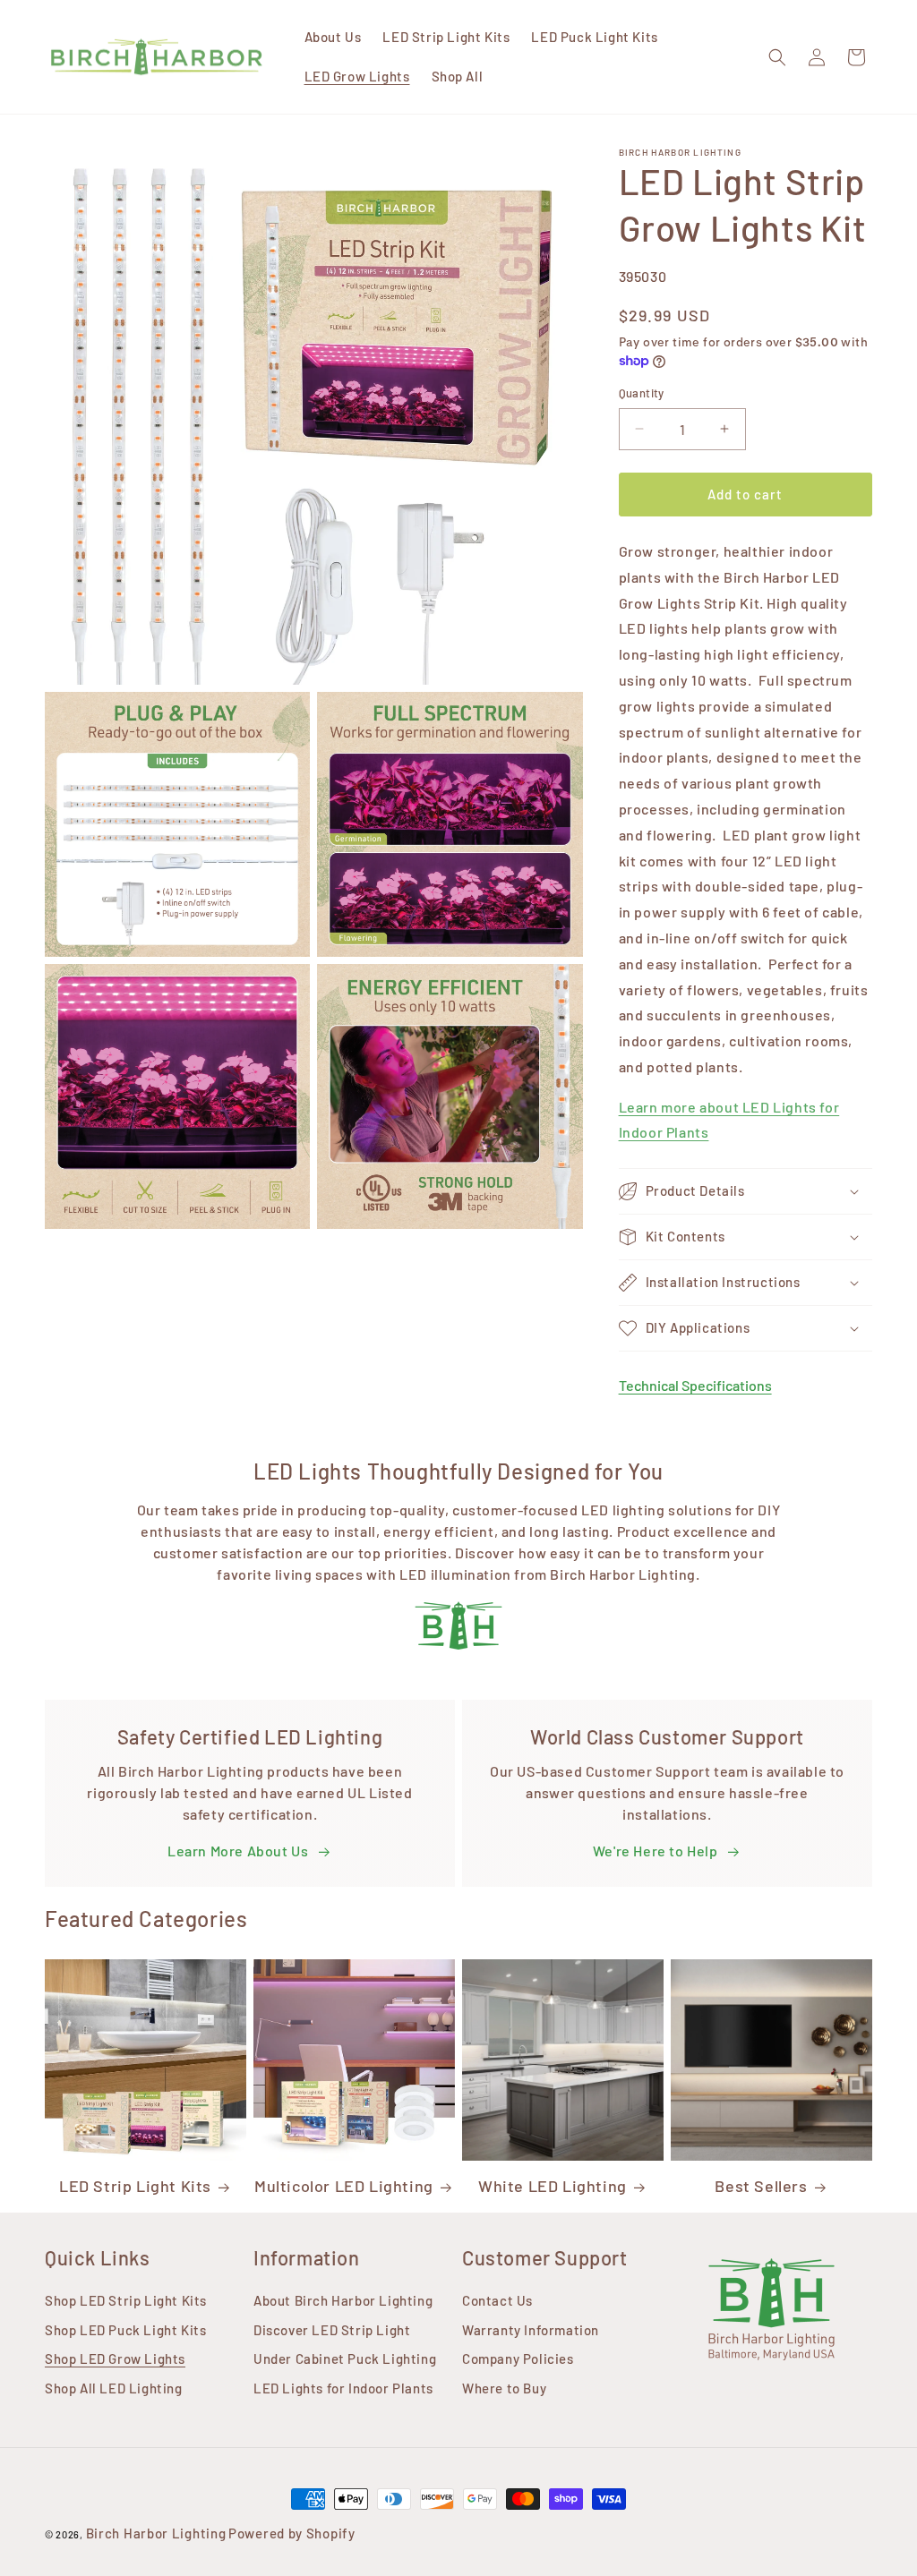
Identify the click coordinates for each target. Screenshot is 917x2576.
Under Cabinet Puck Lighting (345, 2358)
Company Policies (518, 2358)
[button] (777, 57)
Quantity (642, 393)
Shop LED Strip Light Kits (126, 2300)
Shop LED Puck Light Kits (125, 2330)
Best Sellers (761, 2186)
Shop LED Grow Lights (115, 2358)
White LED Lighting (553, 2186)
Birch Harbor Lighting (156, 2533)
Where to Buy (504, 2388)
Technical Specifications (695, 1385)
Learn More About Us (238, 1851)
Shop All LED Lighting (114, 2388)
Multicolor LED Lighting (344, 2186)
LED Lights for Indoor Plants (343, 2388)
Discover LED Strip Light (332, 2330)
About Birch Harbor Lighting (343, 2300)
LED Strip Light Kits (135, 2186)
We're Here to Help (656, 1851)
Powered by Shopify (292, 2533)
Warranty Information (531, 2330)
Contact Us (497, 2300)
